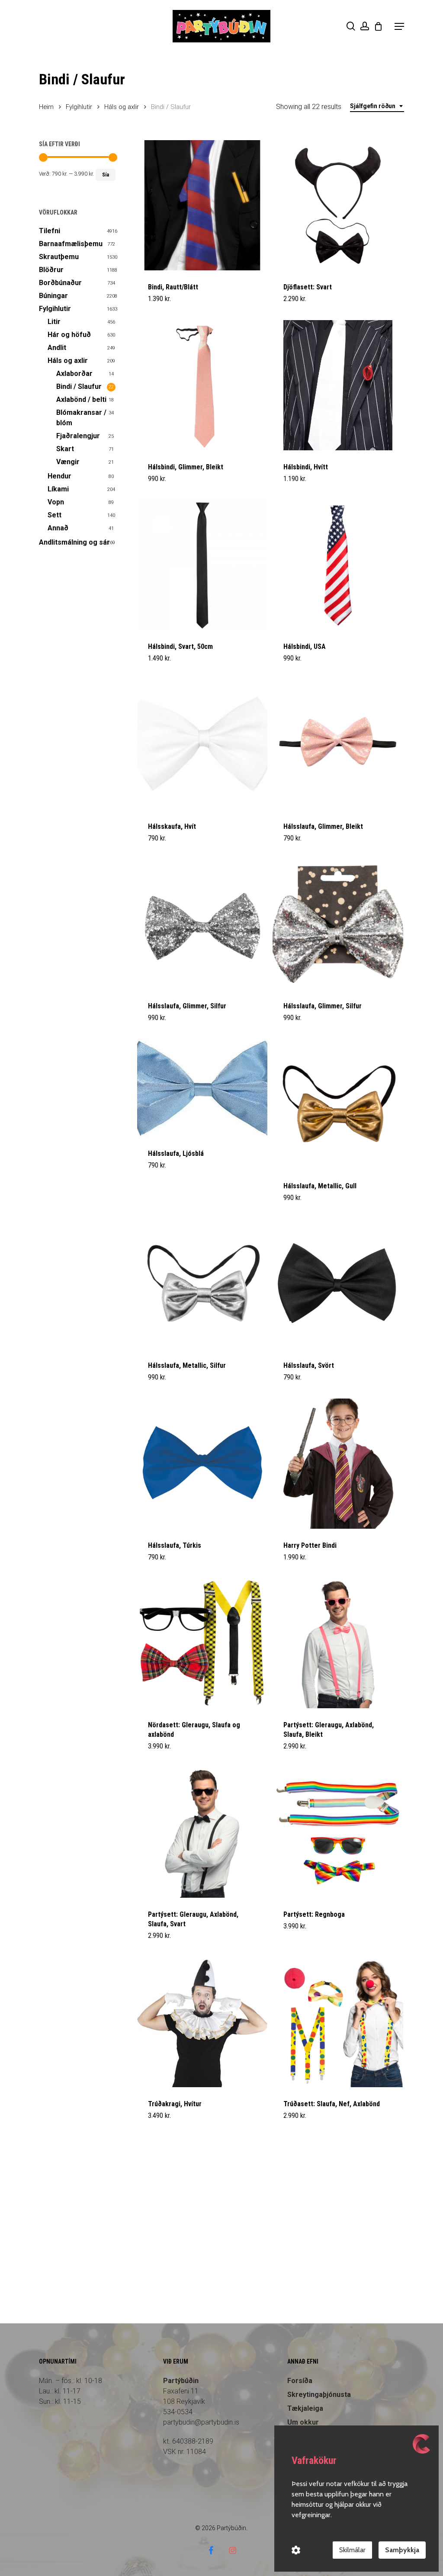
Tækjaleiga (305, 2408)
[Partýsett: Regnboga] (338, 1833)
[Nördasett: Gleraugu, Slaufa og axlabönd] (202, 1643)
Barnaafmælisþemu (71, 244)
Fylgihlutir (79, 107)
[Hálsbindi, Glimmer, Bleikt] (202, 385)
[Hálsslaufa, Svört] (338, 1284)
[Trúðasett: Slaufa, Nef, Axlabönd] (338, 2022)
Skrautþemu (59, 257)
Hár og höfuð (69, 335)
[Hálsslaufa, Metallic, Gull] (338, 1104)
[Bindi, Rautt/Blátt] (202, 205)
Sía (106, 175)
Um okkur (303, 2422)
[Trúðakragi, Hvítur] (202, 2022)
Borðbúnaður (60, 283)
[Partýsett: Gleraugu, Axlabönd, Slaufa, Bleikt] (338, 1643)
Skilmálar (352, 2550)
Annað (58, 528)
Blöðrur (51, 270)
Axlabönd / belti (81, 399)
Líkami (58, 489)
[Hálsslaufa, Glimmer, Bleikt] (338, 745)
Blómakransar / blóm (81, 418)
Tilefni (50, 231)
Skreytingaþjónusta (319, 2395)
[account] (365, 26)
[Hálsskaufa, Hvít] (202, 745)
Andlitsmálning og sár (74, 542)
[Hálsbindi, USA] (338, 565)
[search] (351, 26)
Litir (54, 322)
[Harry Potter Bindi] (338, 1464)
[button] (399, 26)
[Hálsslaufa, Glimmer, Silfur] (202, 924)
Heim (46, 107)
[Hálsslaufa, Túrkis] (202, 1464)
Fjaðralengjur (78, 436)
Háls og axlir (122, 107)
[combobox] (377, 106)
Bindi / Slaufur (79, 387)
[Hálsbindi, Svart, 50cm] (202, 565)
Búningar (53, 296)
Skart (65, 449)
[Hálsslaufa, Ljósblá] (202, 1088)
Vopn (56, 502)
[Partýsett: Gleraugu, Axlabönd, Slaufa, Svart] (202, 1833)
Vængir (68, 462)
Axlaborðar (74, 374)
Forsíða (300, 2381)
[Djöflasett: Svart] (338, 205)
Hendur (59, 476)
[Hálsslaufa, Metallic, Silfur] (202, 1284)
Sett (55, 515)
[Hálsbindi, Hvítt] (338, 385)
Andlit (57, 348)
